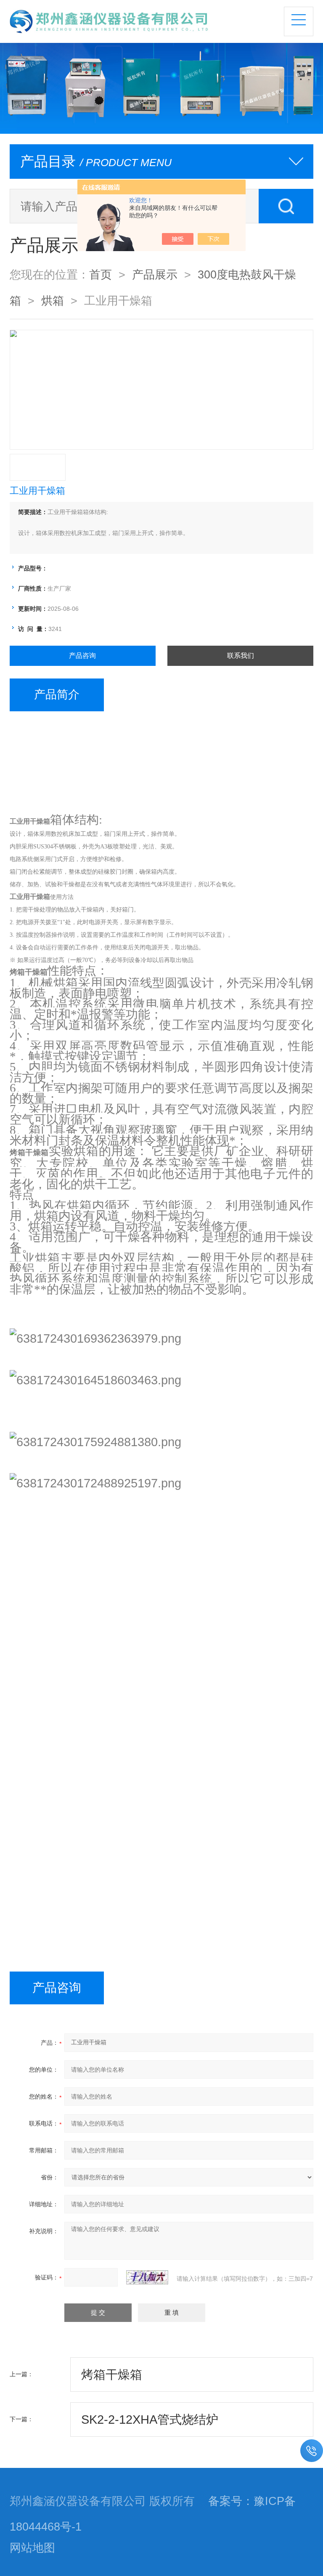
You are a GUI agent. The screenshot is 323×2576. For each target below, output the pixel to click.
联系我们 (241, 656)
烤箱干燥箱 (112, 2375)
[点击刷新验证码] (147, 2277)
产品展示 (155, 275)
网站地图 (32, 2548)
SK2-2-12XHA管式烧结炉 (150, 2420)
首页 (101, 275)
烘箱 (53, 301)
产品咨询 (82, 656)
